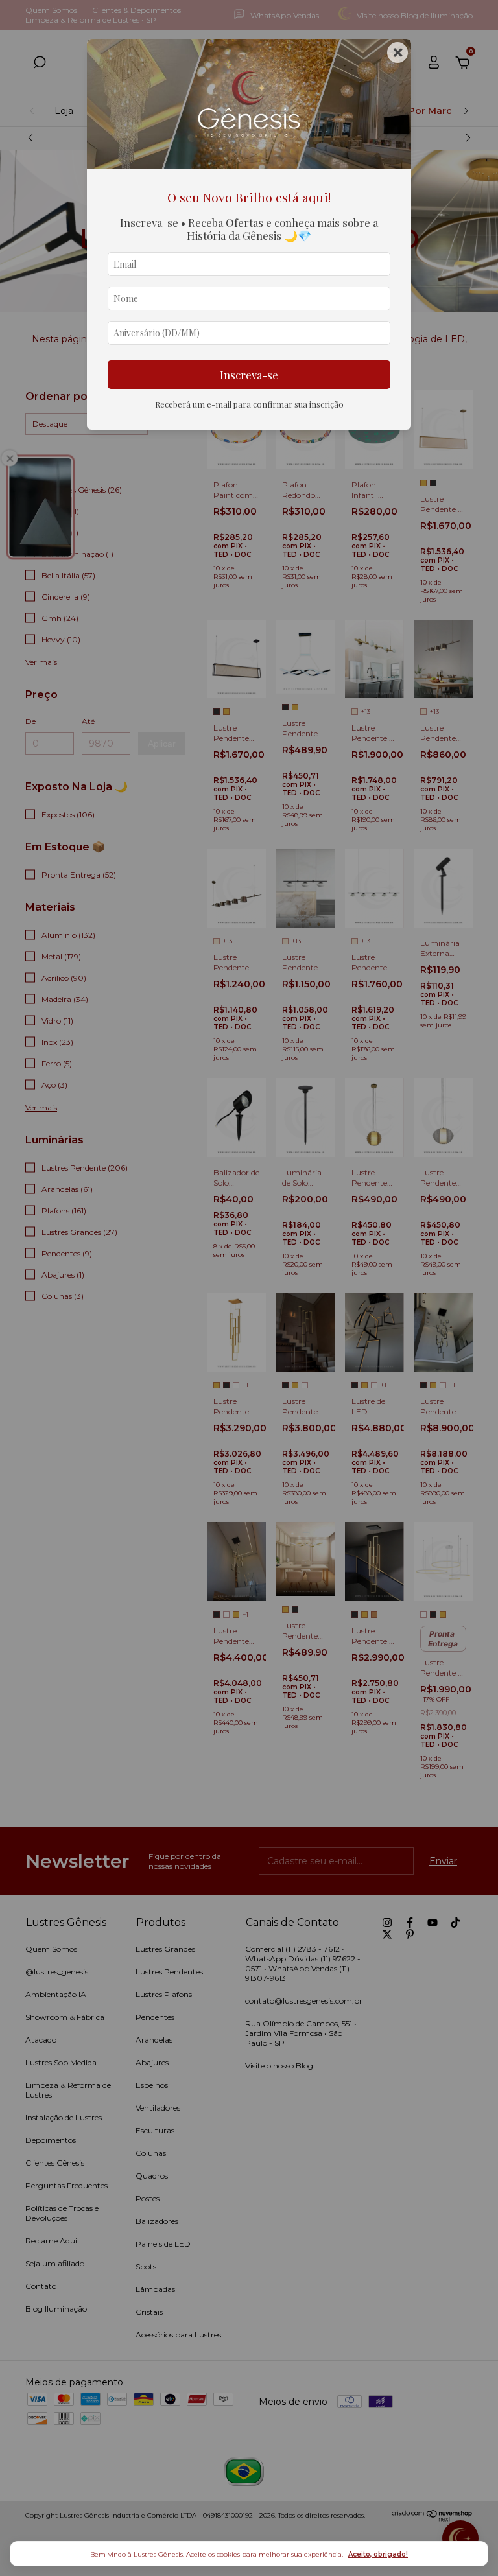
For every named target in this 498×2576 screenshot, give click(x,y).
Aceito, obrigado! (378, 2554)
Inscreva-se (249, 375)
